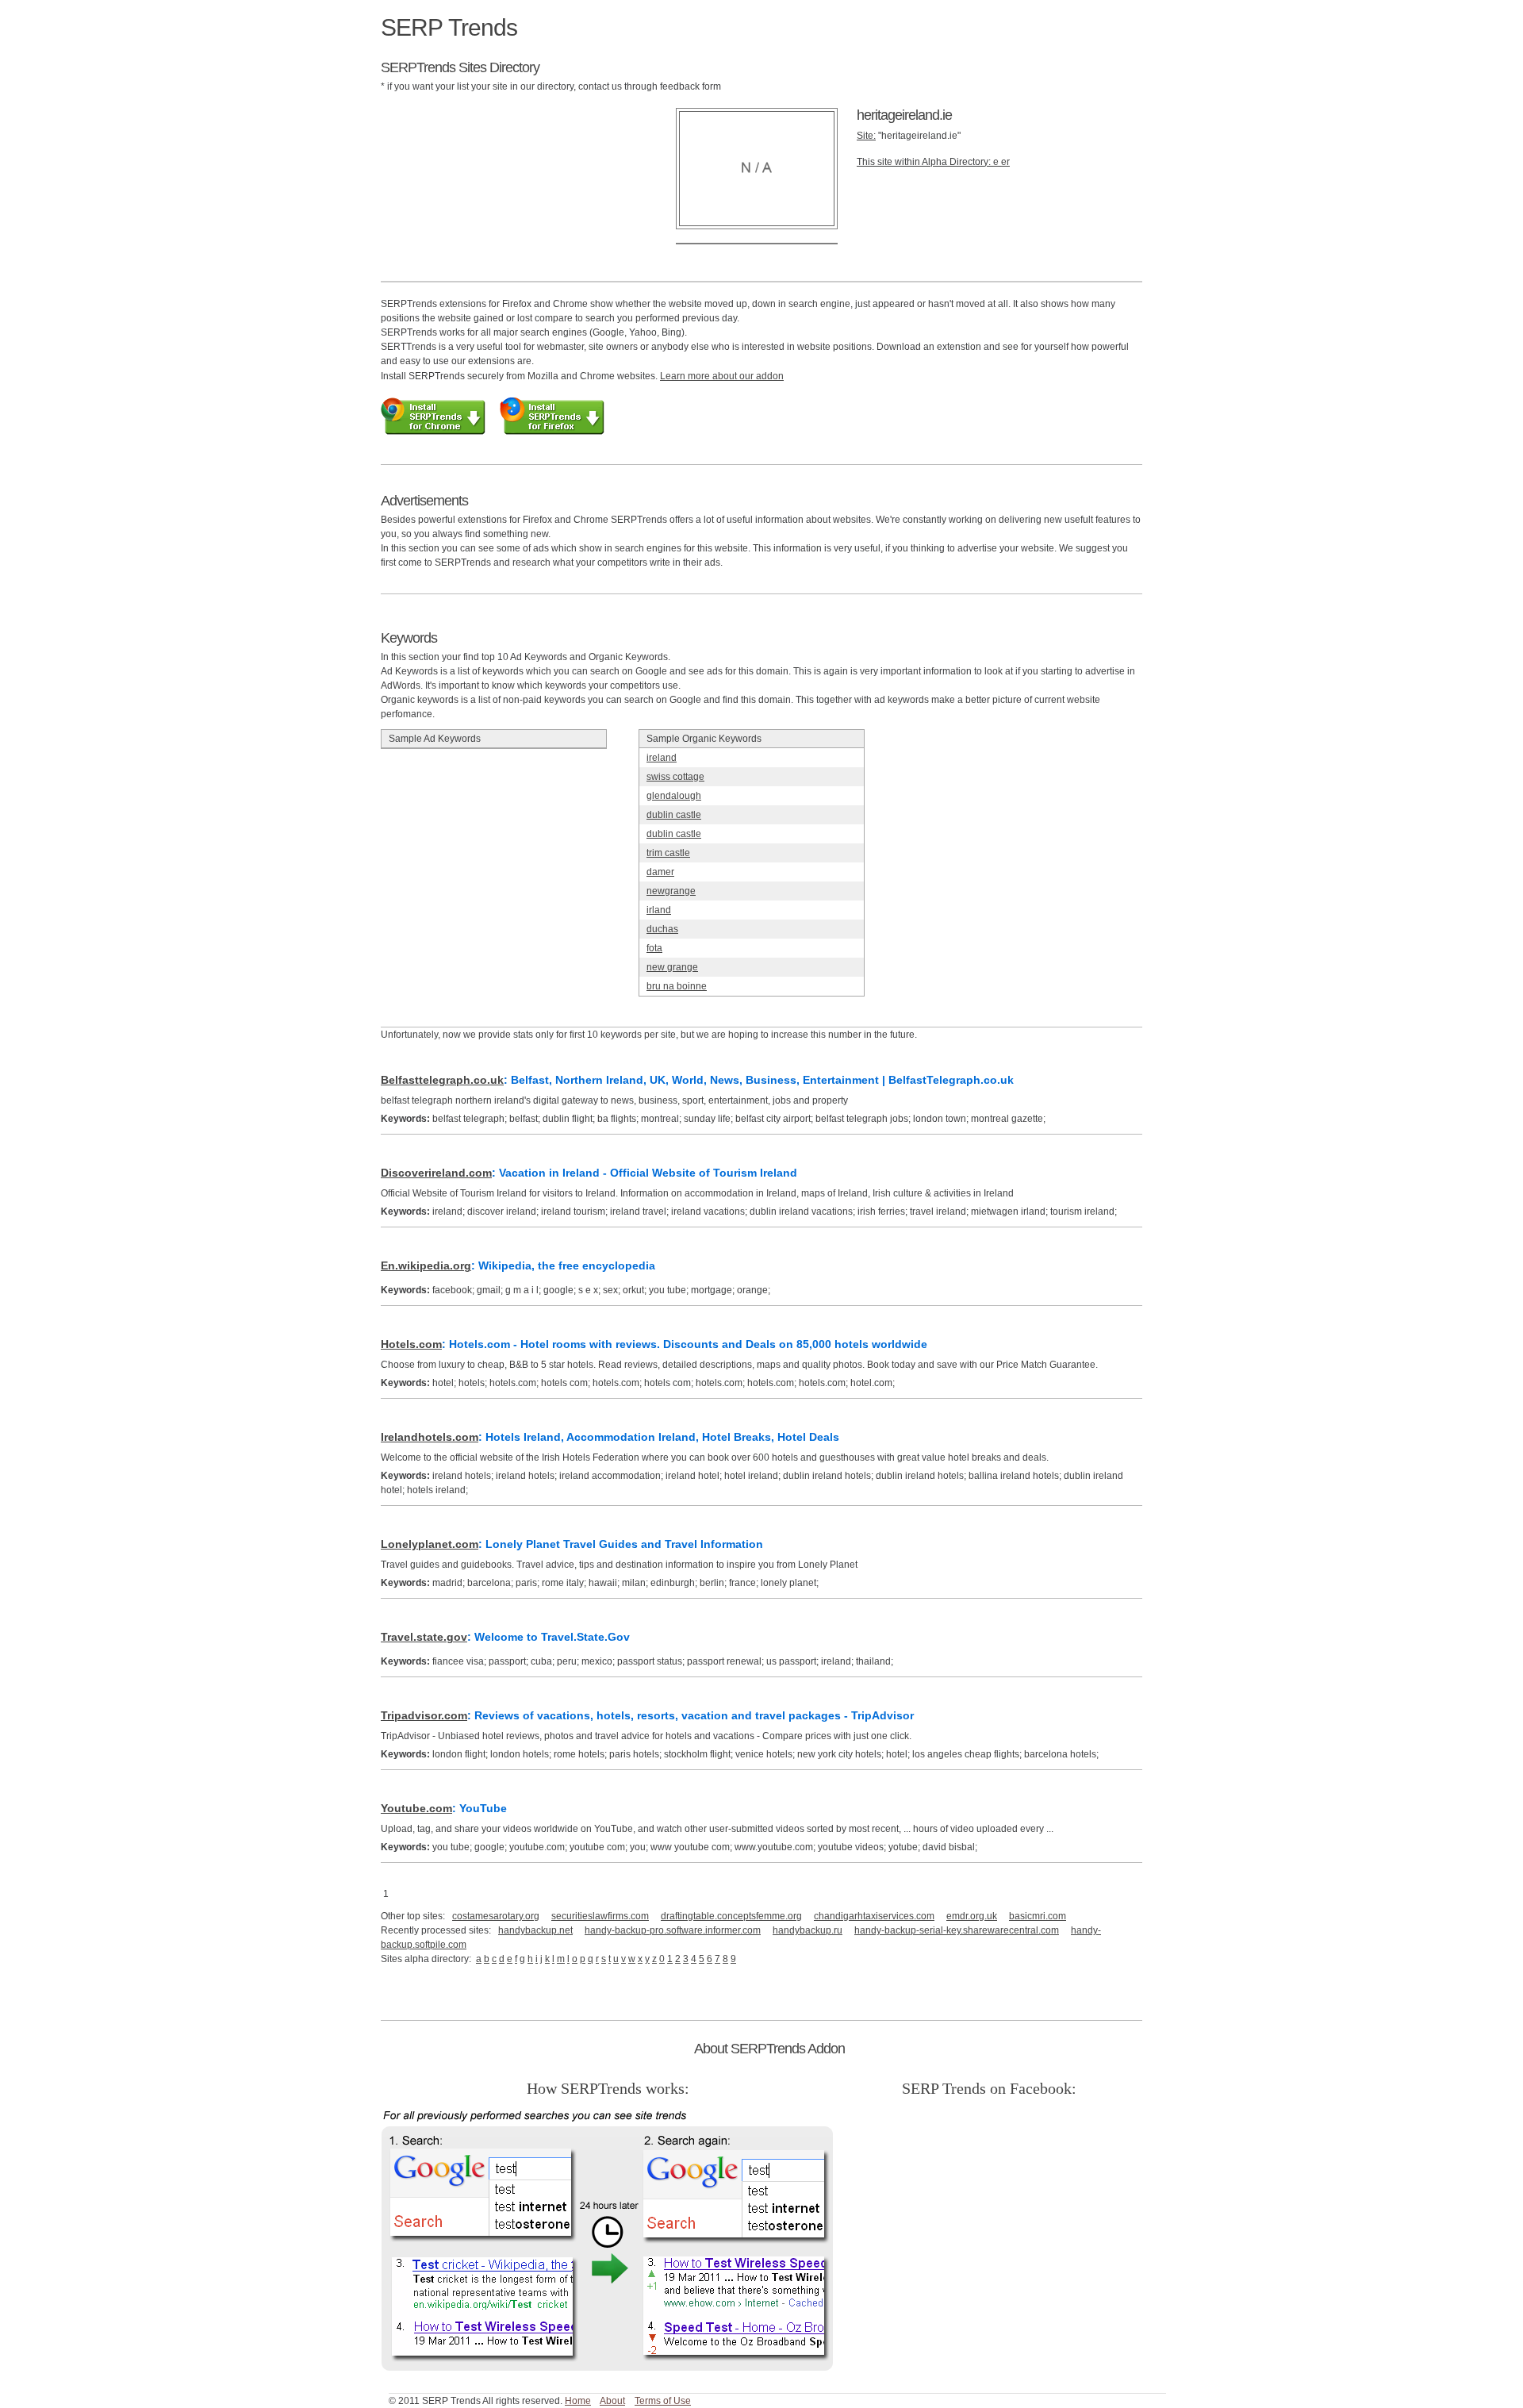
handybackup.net (535, 1930)
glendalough (674, 796)
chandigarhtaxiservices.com (874, 1916)
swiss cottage (675, 777)
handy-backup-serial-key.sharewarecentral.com (957, 1930)
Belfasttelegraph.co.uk (442, 1080)
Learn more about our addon (722, 376)
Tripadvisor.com (424, 1715)
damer (660, 872)
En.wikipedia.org (426, 1265)
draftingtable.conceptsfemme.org (731, 1916)
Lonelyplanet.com (430, 1544)
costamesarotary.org (496, 1916)
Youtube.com (416, 1808)
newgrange (671, 891)
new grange (672, 967)
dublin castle (674, 815)
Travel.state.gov (424, 1637)
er (1005, 162)
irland (659, 910)
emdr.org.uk (972, 1916)
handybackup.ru (808, 1930)
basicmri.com (1038, 1916)
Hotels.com (411, 1344)
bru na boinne (677, 986)
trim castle (668, 853)
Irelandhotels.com (430, 1437)
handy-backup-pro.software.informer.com (673, 1930)
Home (578, 2401)
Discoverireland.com (436, 1173)
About (612, 2401)
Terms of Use (663, 2401)
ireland (662, 758)
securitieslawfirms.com (600, 1916)
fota (654, 948)
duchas (662, 929)
